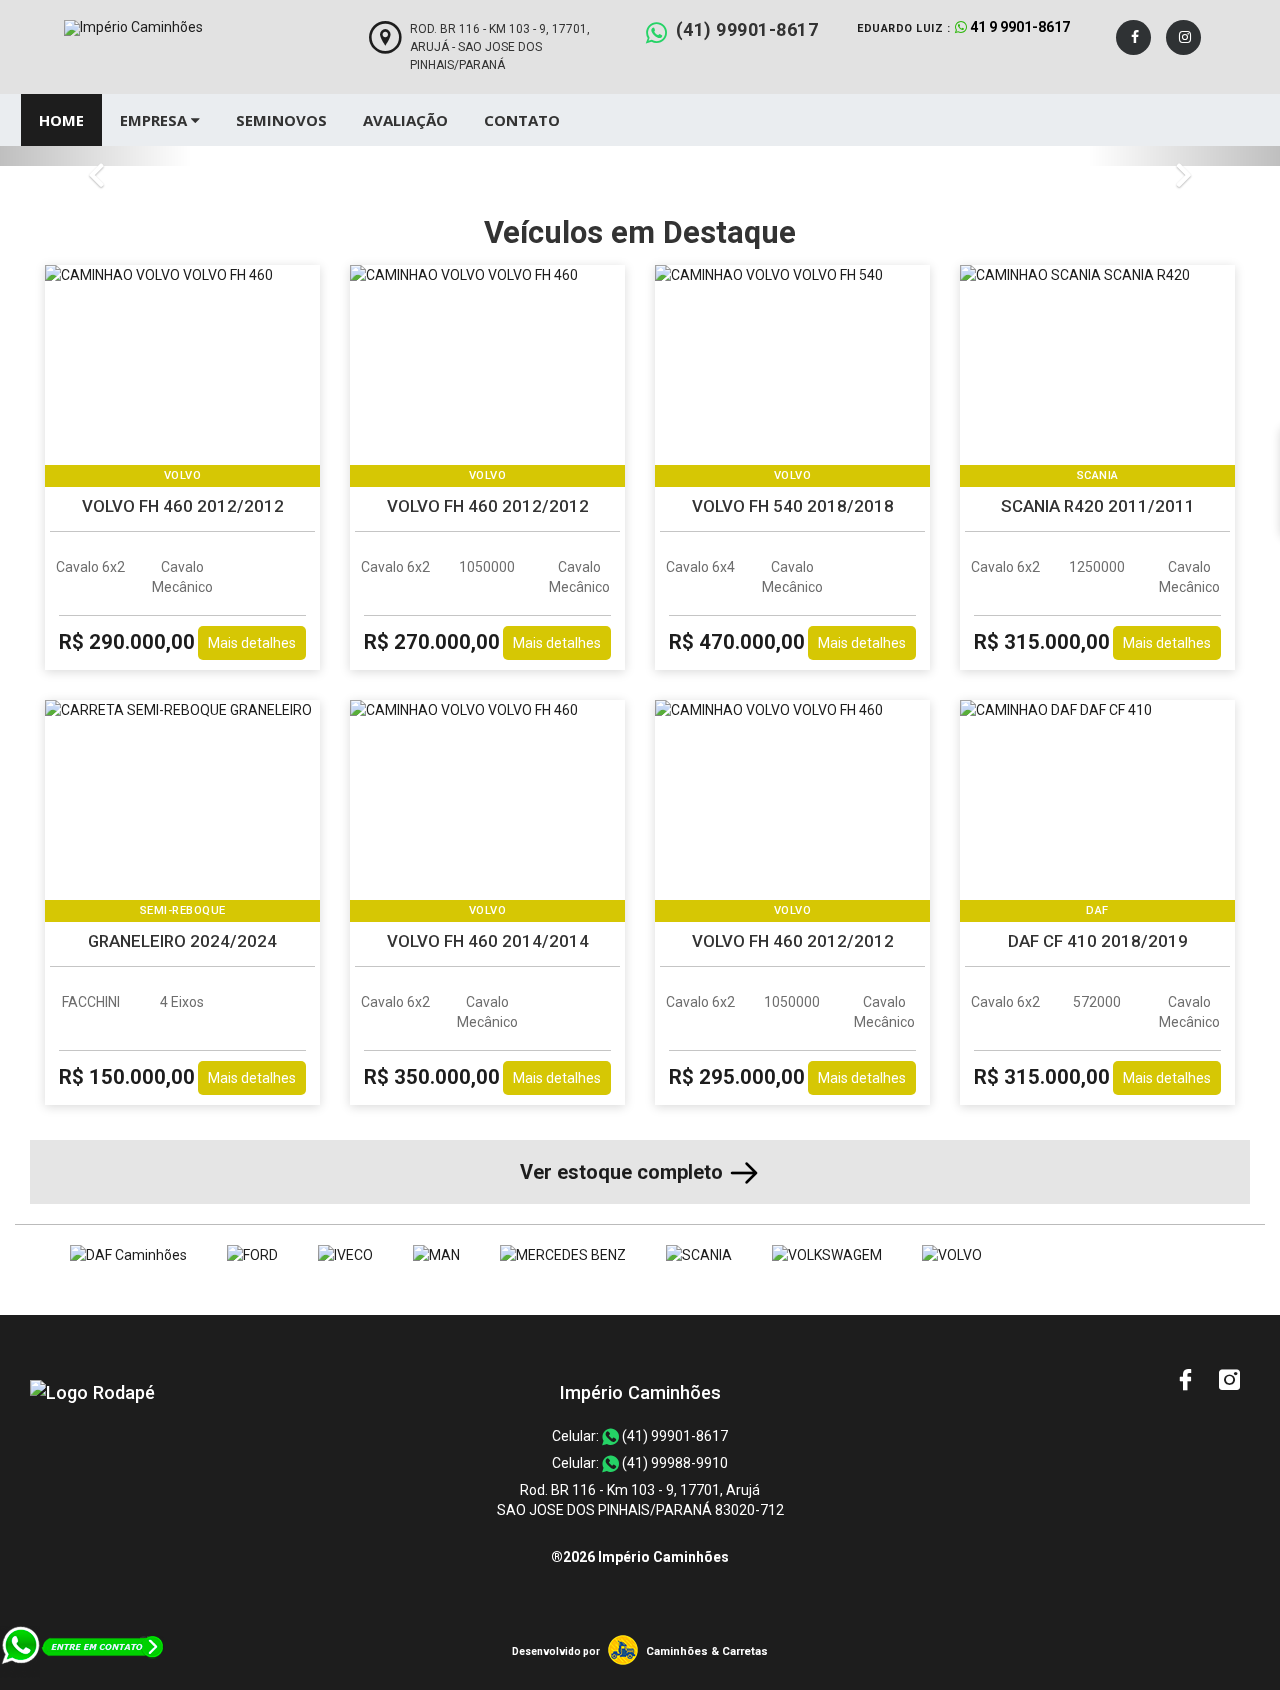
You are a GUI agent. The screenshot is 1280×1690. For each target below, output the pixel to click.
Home (61, 120)
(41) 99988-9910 (673, 1463)
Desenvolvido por (556, 1651)
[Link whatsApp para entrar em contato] (83, 1680)
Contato (522, 120)
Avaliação (405, 120)
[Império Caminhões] (92, 1392)
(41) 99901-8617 (747, 29)
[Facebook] (1133, 37)
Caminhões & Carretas (707, 1651)
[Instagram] (1183, 37)
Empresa (155, 120)
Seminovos (281, 120)
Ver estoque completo (624, 1172)
